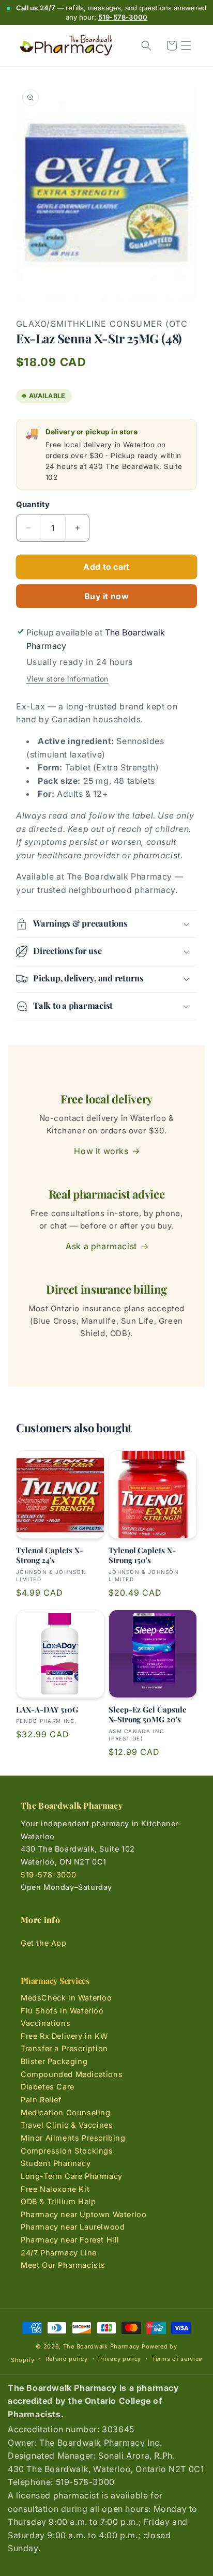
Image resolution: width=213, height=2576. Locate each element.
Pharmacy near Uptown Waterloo (83, 2214)
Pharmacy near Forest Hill (70, 2240)
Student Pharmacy (56, 2163)
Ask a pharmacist (101, 1246)
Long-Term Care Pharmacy (72, 2176)
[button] (186, 46)
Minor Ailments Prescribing (73, 2138)
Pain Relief (41, 2100)
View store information (67, 679)
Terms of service (177, 2359)
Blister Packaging (54, 2061)
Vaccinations (45, 2023)
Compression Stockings (67, 2151)
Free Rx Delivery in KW (64, 2036)
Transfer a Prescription (64, 2048)
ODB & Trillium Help (58, 2201)
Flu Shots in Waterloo (62, 2011)
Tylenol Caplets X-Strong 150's (142, 1556)
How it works (101, 1151)
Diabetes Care (48, 2087)
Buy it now (106, 596)
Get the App (44, 1943)
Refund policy (67, 2359)
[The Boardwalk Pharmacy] (66, 46)
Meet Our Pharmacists (63, 2265)
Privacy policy (120, 2359)
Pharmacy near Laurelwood (73, 2227)
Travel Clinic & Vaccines (67, 2125)
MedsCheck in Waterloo (66, 1998)
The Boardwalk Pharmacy (101, 2346)
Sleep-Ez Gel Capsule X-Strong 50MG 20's (148, 1715)
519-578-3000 (123, 17)
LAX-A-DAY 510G (47, 1710)
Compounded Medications (72, 2074)
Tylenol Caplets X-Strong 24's (50, 1556)
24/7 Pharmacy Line (59, 2253)
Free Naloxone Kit (55, 2189)
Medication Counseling (66, 2112)
